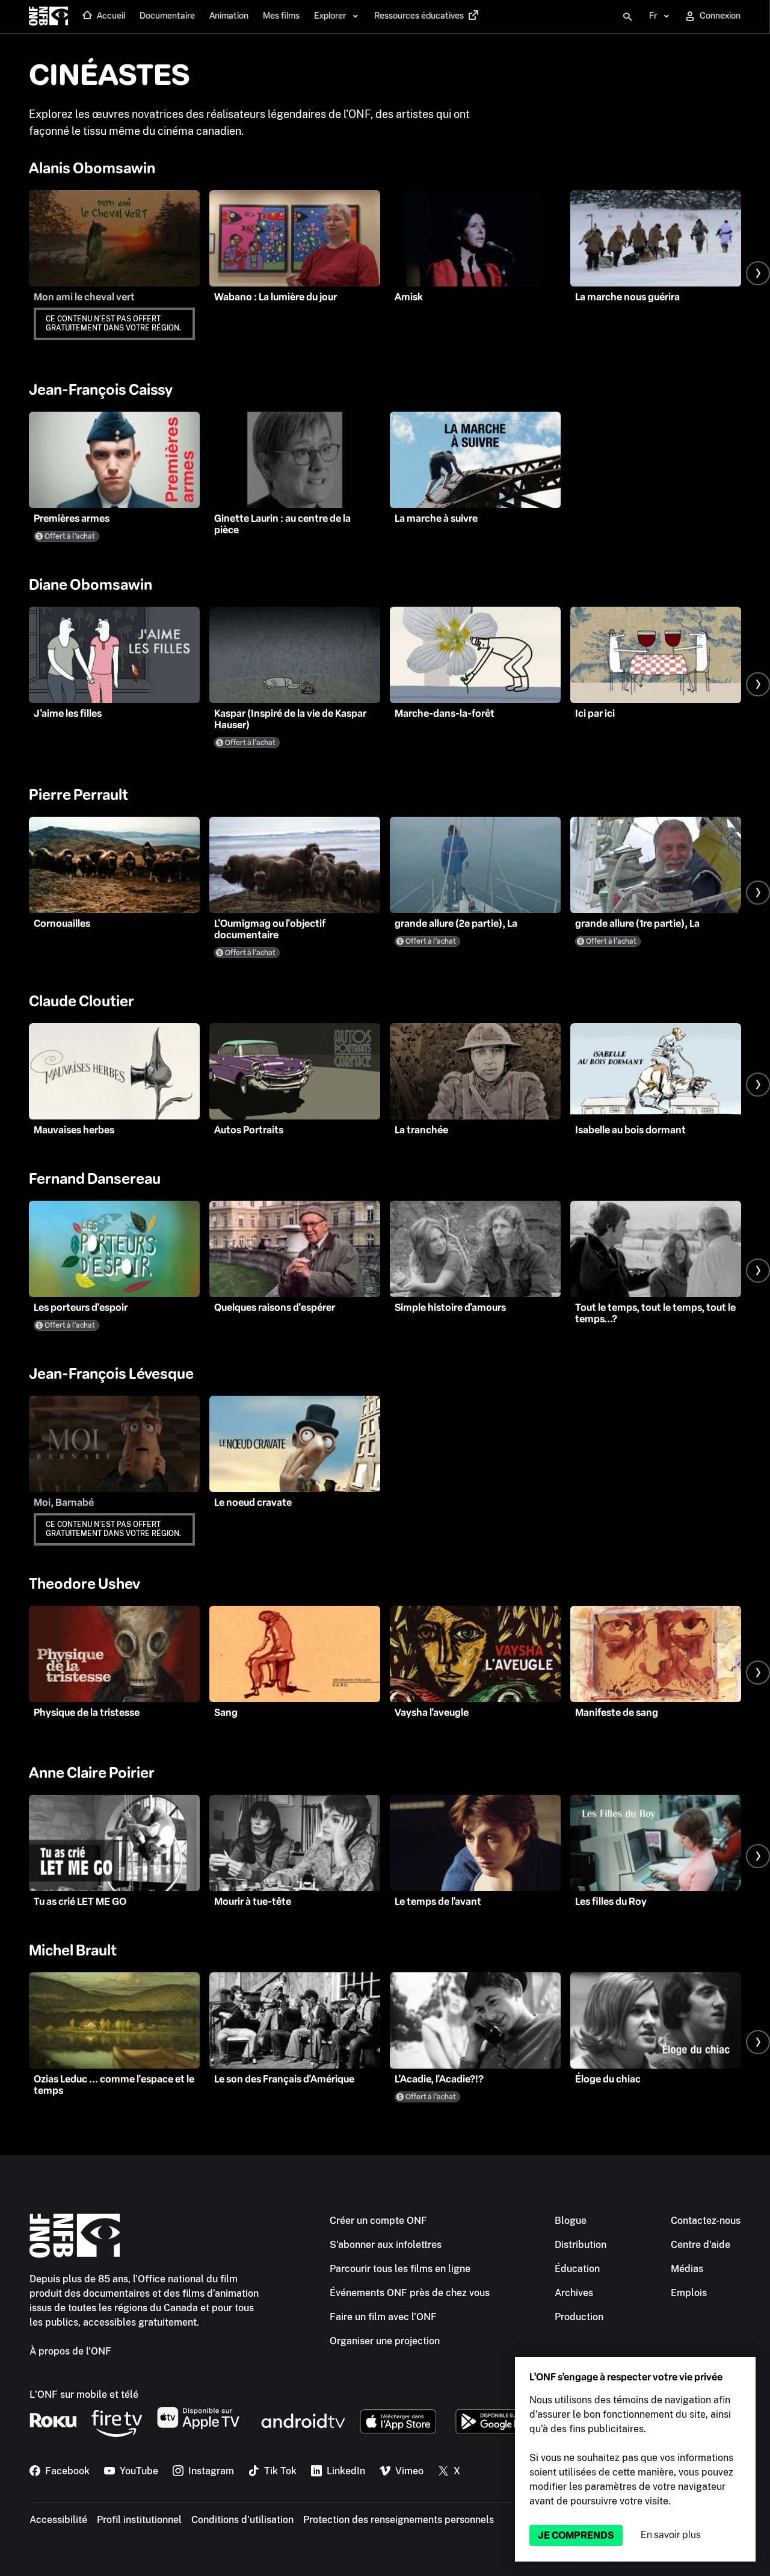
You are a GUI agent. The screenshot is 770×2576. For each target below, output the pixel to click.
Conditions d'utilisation (242, 2520)
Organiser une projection (385, 2341)
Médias (687, 2269)
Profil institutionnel (139, 2520)
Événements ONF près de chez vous (410, 2293)
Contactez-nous (706, 2221)
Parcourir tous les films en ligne (400, 2269)
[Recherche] (627, 17)
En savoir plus (671, 2535)
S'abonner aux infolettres (386, 2245)
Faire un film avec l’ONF (383, 2317)
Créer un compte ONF (378, 2221)
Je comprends (576, 2535)
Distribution (581, 2245)
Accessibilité (58, 2520)
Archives (574, 2293)
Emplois (689, 2293)
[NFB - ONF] (48, 17)
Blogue (571, 2221)
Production (579, 2317)
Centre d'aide (701, 2245)
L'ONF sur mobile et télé (84, 2395)
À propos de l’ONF (70, 2351)
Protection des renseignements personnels (399, 2520)
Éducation (577, 2269)
